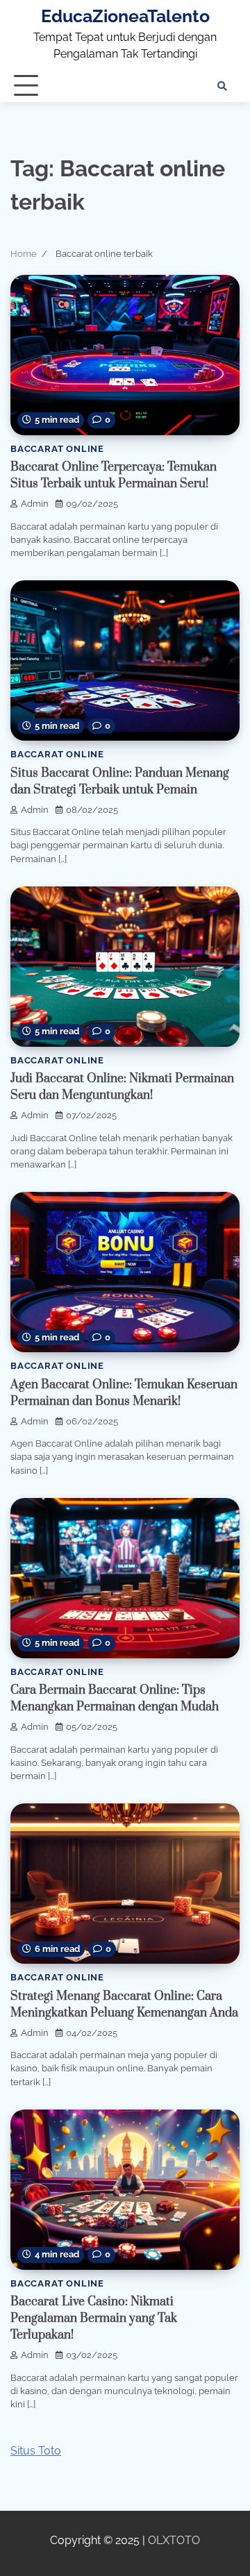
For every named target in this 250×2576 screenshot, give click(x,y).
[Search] (222, 86)
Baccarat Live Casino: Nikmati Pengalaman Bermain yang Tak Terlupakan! (94, 2318)
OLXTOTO (174, 2540)
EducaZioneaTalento (125, 16)
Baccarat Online (57, 449)
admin (35, 504)
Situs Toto (36, 2451)
